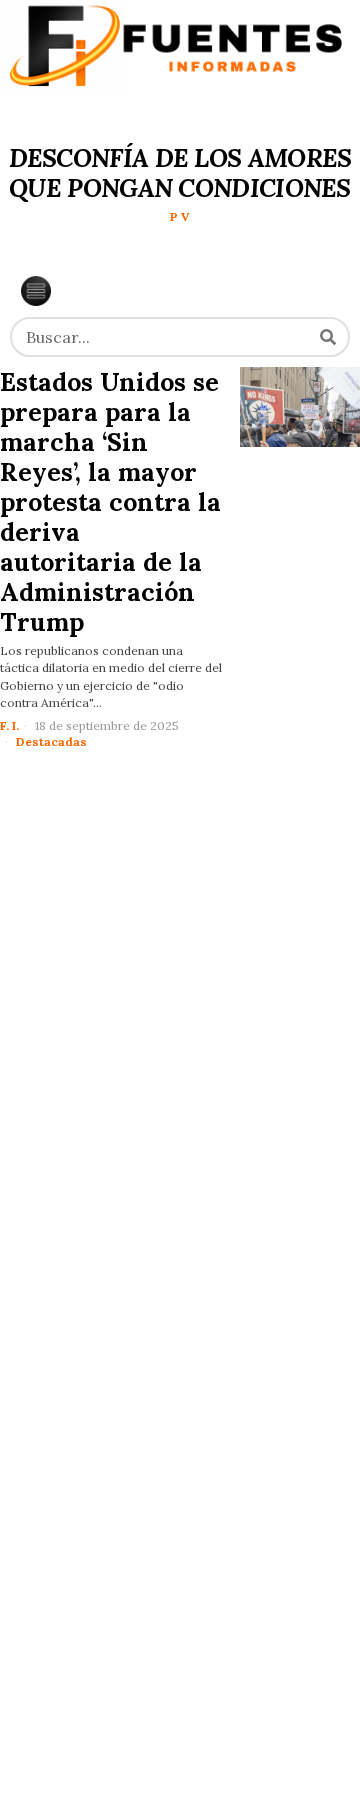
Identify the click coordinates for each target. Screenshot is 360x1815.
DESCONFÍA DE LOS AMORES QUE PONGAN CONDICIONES (180, 173)
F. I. (9, 725)
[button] (328, 337)
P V (180, 216)
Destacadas (51, 741)
